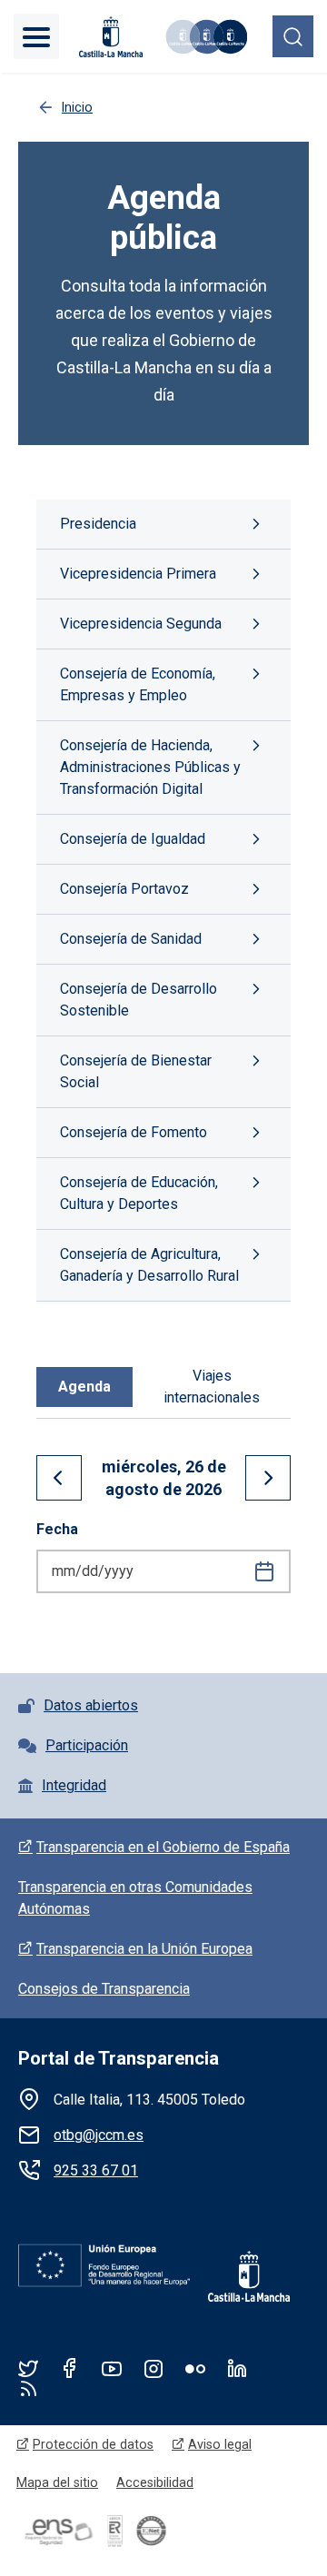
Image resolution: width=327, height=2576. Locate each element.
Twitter (28, 2368)
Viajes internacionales (212, 1387)
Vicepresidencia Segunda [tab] (141, 624)
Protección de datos (93, 2444)
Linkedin (237, 2368)
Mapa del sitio (57, 2482)
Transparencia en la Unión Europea (144, 1949)
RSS (28, 2388)
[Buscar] (293, 36)
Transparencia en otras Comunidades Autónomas (135, 1898)
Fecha (57, 1529)
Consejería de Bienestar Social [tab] (136, 1071)
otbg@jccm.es (99, 2135)
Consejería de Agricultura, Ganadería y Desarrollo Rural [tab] (149, 1265)
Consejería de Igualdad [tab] (133, 839)
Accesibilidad (155, 2482)
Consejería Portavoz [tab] (124, 889)
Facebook (70, 2368)
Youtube (112, 2368)
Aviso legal (220, 2444)
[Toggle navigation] (36, 36)
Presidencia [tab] (98, 524)
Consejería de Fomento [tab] (134, 1132)
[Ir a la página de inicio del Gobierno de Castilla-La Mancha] (109, 37)
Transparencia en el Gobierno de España (163, 1847)
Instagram (154, 2368)
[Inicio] (205, 37)
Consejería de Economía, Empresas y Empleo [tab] (138, 684)
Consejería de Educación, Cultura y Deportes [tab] (139, 1193)
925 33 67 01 (96, 2170)
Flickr (195, 2368)
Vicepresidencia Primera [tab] (138, 574)
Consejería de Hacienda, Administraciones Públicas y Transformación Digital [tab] (150, 767)
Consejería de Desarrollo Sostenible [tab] (139, 1000)
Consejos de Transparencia (104, 1989)
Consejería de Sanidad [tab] (131, 939)
